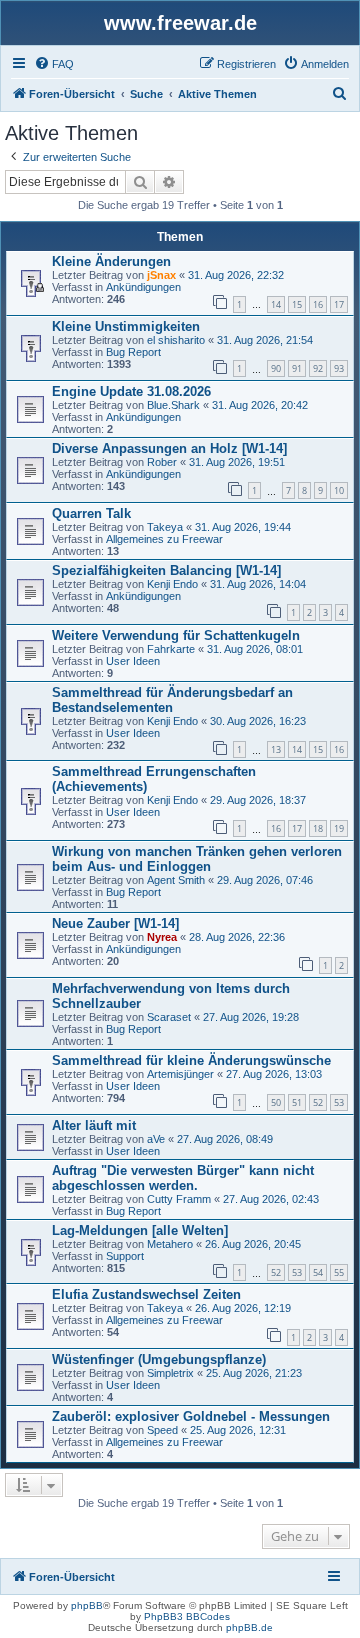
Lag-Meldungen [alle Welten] (140, 1230)
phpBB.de (249, 1627)
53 (339, 1102)
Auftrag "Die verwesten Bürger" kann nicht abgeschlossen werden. (183, 1178)
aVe (156, 1139)
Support (125, 1256)
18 (318, 828)
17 (339, 304)
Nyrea (162, 937)
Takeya (165, 527)
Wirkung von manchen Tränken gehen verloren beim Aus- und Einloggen (197, 859)
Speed (162, 1430)
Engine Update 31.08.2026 (131, 391)
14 (276, 304)
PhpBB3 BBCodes (187, 1616)
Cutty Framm (179, 1199)
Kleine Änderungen (111, 261)
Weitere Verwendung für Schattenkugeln (176, 635)
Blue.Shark (173, 405)
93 (339, 368)
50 (276, 1102)
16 (318, 304)
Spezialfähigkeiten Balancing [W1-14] (166, 570)
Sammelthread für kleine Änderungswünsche (191, 1060)
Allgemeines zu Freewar (164, 539)
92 (318, 368)
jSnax (161, 275)
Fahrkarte (171, 649)
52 (318, 1102)
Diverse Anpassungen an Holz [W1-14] (169, 448)
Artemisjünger (180, 1074)
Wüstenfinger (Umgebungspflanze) (159, 1359)
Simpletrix (170, 1373)
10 (339, 490)
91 (297, 368)
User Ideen (133, 661)
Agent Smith (176, 880)
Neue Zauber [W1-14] (115, 923)
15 (297, 304)
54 (318, 1272)
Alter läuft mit (94, 1125)
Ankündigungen (143, 287)
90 (276, 368)
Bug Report (133, 352)
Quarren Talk (91, 513)
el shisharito (176, 340)
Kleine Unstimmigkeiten (126, 326)
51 (297, 1102)
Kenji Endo (172, 584)
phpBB (87, 1605)
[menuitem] (54, 64)
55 (339, 1272)
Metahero (170, 1244)
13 (276, 749)
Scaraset (169, 1017)
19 (339, 828)
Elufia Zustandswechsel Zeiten (146, 1294)
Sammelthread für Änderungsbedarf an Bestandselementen (172, 700)
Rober (162, 462)
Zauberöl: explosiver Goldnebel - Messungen (191, 1416)
